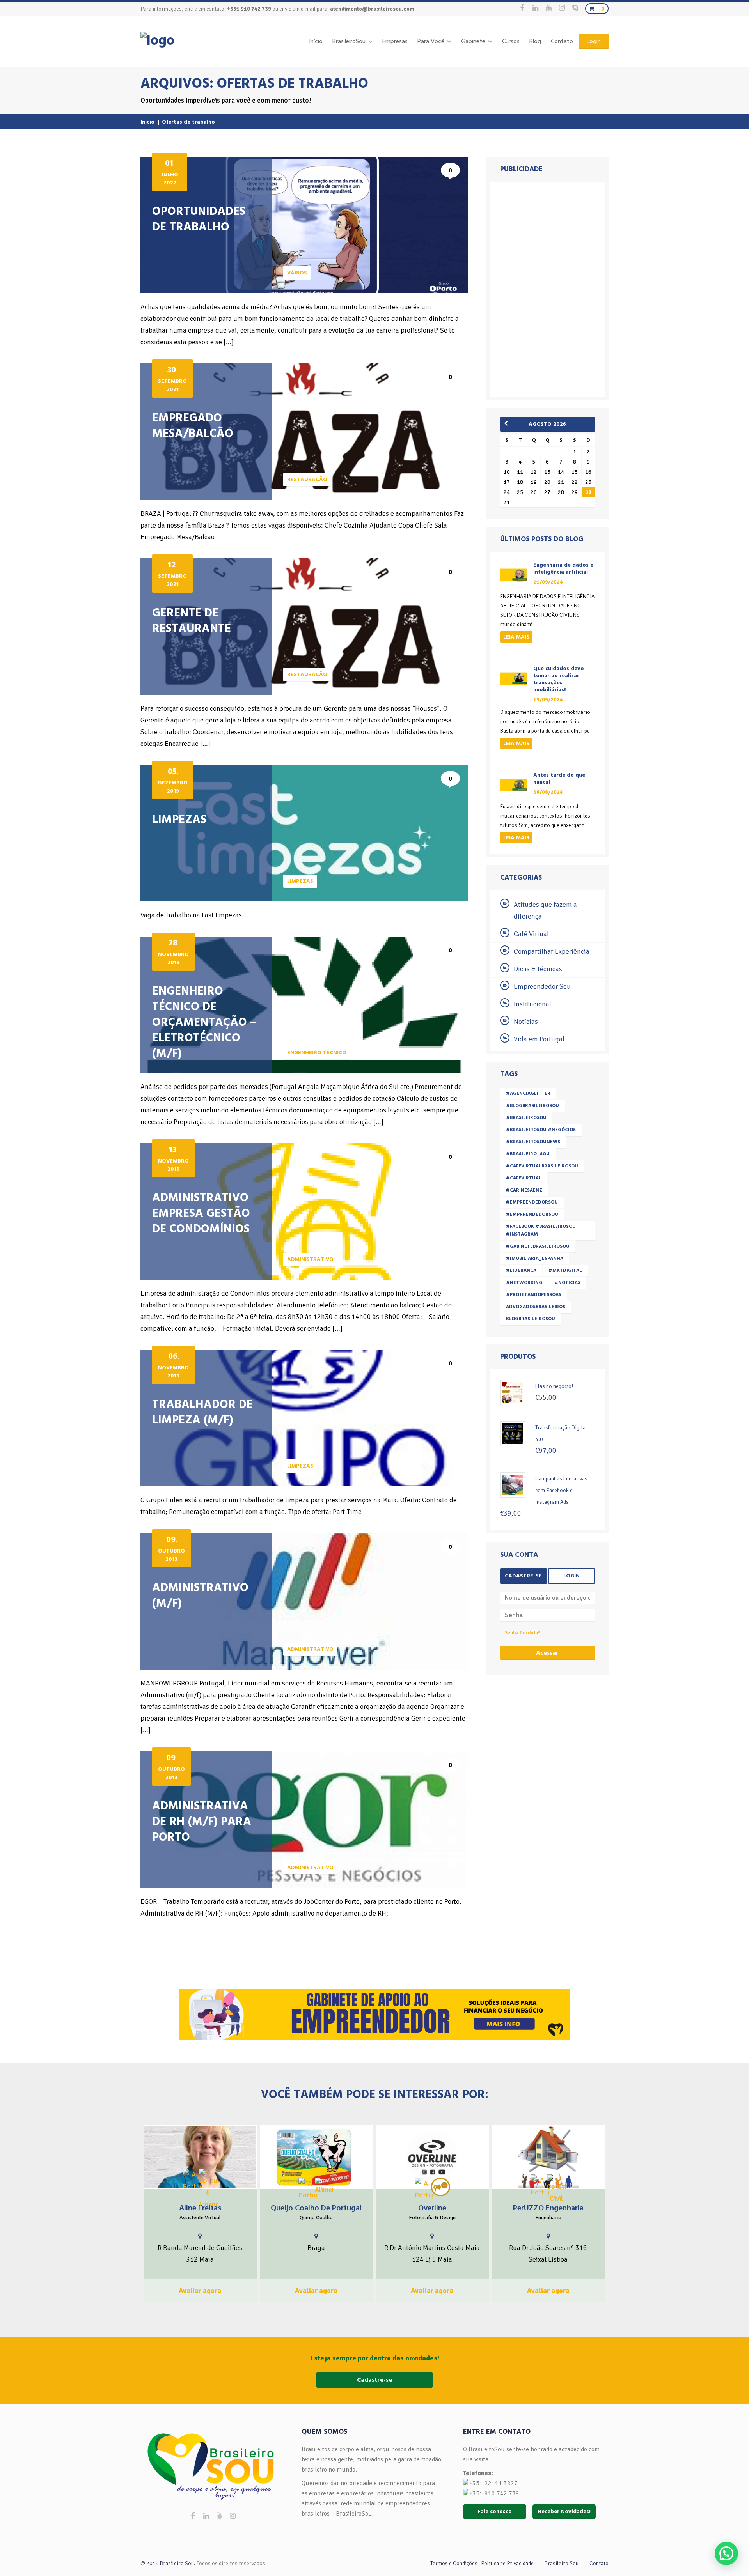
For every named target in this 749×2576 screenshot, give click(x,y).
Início (316, 41)
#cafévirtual (524, 1178)
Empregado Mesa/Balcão (193, 426)
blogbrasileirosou (531, 1319)
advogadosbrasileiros (536, 1307)
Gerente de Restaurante (192, 621)
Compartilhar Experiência (552, 951)
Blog (535, 41)
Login (594, 41)
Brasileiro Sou (562, 2563)
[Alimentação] (324, 2187)
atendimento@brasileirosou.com (372, 9)
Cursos (511, 41)
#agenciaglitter (528, 1093)
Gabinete (473, 41)
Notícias (526, 1022)
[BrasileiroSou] (157, 41)
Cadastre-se (523, 1576)
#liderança (521, 1270)
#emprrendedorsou (532, 1214)
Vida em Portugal (539, 1039)
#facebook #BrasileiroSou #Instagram (541, 1230)
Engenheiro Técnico (317, 1053)
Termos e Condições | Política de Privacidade (482, 2563)
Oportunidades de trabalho (199, 219)
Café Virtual (531, 934)
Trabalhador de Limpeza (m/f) (202, 1412)
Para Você (431, 41)
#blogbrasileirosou (532, 1106)
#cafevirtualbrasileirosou (542, 1166)
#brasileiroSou (526, 1118)
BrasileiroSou (349, 41)
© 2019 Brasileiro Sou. (168, 2563)
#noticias (567, 1283)
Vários (297, 273)
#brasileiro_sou (528, 1154)
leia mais (516, 637)
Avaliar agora (200, 2291)
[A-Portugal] (192, 2180)
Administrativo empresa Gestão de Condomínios (201, 1213)
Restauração (307, 479)
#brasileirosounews (533, 1142)
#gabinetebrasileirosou (538, 1246)
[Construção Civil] (556, 2189)
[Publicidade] (440, 2187)
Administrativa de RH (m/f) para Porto (202, 1822)
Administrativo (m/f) (200, 1595)
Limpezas (179, 820)
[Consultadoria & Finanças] (208, 2189)
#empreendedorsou (532, 1202)
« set (509, 423)
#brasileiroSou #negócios (541, 1130)
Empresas (395, 41)
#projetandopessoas (534, 1295)
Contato (562, 41)
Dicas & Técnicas (538, 969)
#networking (524, 1283)
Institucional (532, 1004)
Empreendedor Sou (542, 986)
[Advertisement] (549, 288)
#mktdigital (565, 1270)
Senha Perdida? (523, 1633)
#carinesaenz (524, 1190)
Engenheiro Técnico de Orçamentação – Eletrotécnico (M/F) (204, 1022)
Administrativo (310, 1259)
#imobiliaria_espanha (535, 1258)
